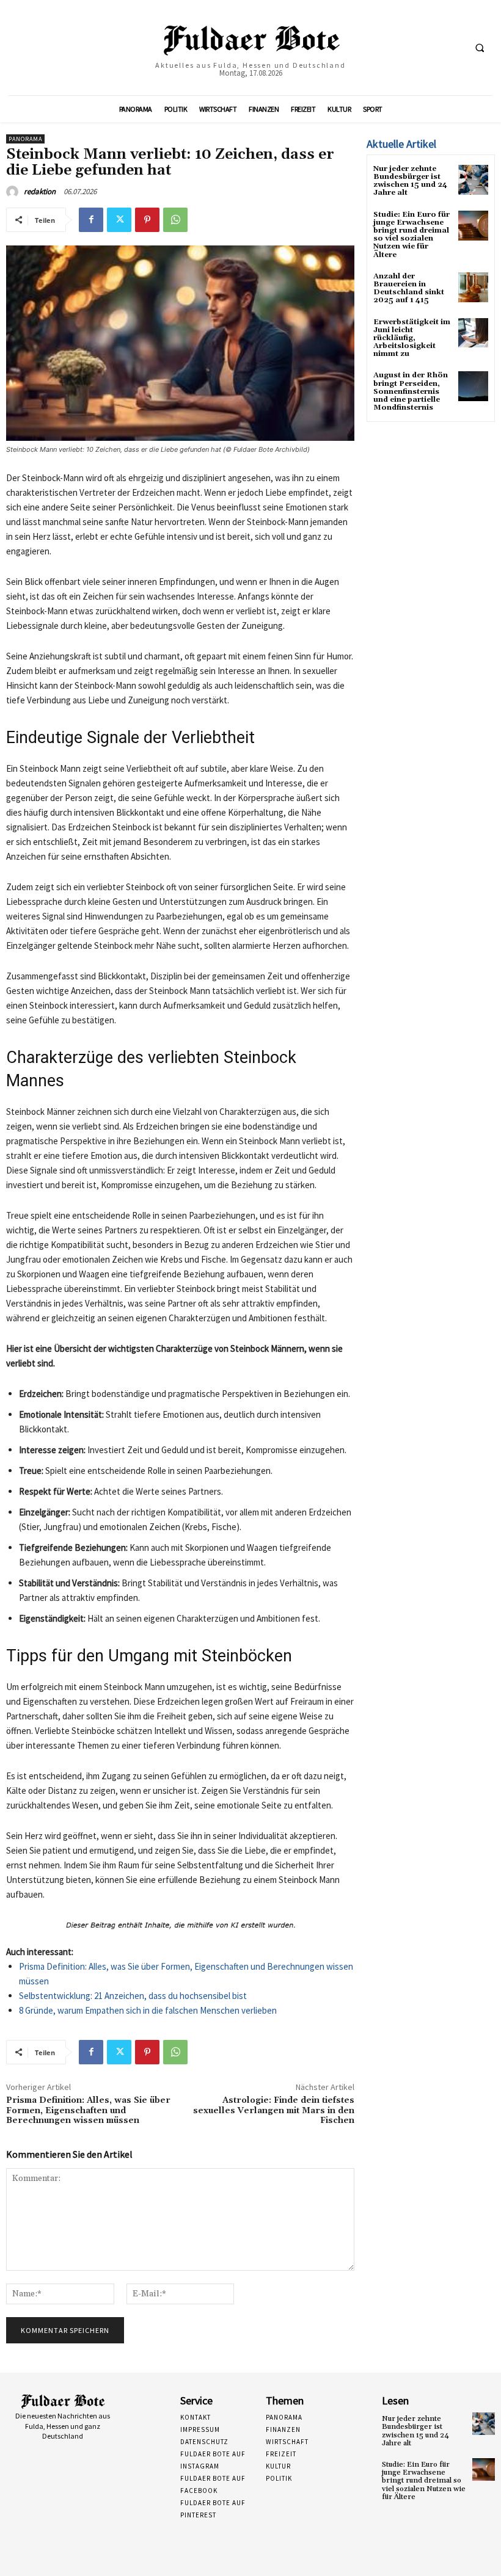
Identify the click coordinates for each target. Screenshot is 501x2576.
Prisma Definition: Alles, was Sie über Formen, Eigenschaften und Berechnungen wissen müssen (88, 2111)
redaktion (40, 191)
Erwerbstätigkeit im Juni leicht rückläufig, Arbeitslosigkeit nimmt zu (412, 338)
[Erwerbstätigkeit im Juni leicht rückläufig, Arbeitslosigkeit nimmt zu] (473, 333)
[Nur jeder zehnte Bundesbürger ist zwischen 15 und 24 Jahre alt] (473, 180)
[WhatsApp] (175, 220)
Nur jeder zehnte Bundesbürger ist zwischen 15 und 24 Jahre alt (410, 181)
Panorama (25, 139)
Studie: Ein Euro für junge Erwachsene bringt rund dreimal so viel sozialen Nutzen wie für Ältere (411, 235)
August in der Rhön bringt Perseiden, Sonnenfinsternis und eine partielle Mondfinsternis (411, 391)
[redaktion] (14, 192)
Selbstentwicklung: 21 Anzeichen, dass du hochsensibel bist (133, 1996)
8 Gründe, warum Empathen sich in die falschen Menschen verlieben (148, 2010)
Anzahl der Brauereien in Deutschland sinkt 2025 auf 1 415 (409, 288)
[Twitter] (119, 220)
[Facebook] (91, 220)
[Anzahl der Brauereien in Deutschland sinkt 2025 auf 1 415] (473, 287)
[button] (480, 48)
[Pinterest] (147, 220)
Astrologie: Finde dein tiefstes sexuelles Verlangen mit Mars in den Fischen (274, 2111)
